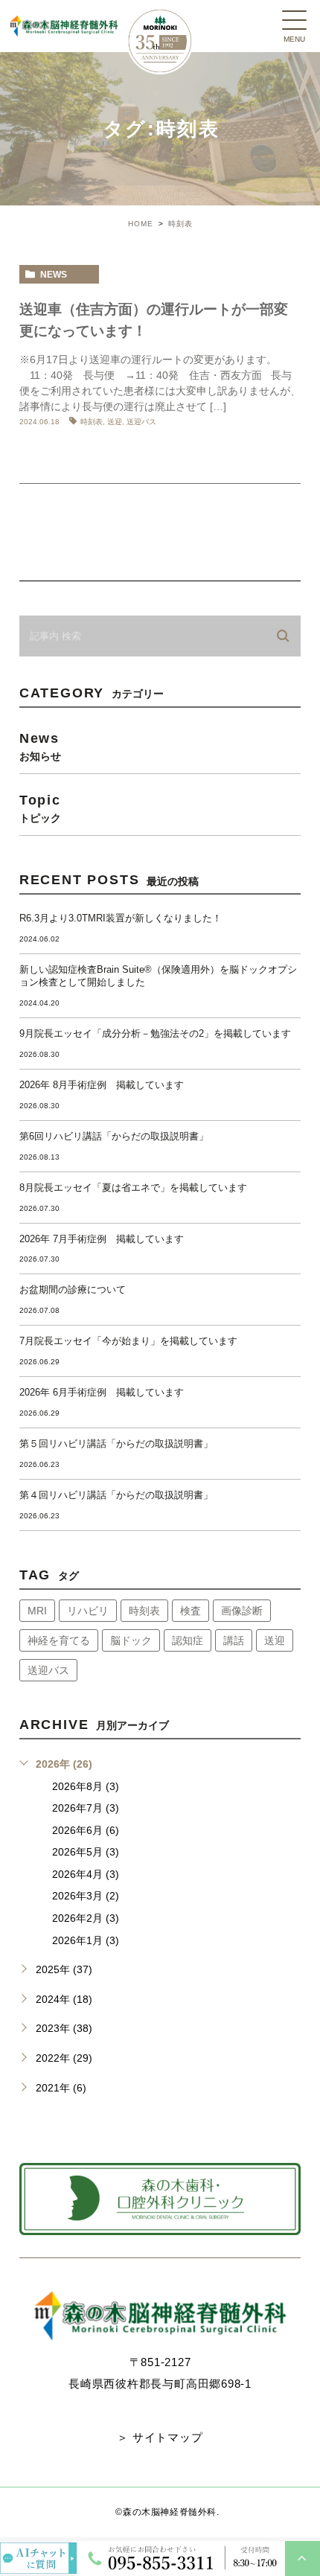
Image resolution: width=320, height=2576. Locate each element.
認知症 (188, 1640)
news (54, 275)
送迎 (115, 422)
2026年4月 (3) (86, 1874)
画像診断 (242, 1611)
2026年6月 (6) (86, 1830)
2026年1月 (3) (86, 1940)
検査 (191, 1611)
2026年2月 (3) (86, 1918)
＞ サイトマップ (160, 2437)
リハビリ (88, 1611)
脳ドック (131, 1640)
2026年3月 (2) (86, 1896)
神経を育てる (59, 1640)
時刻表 (92, 422)
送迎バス (141, 422)
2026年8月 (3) (86, 1786)
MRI (37, 1611)
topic (40, 808)
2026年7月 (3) (86, 1808)
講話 (234, 1640)
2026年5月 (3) (86, 1852)
